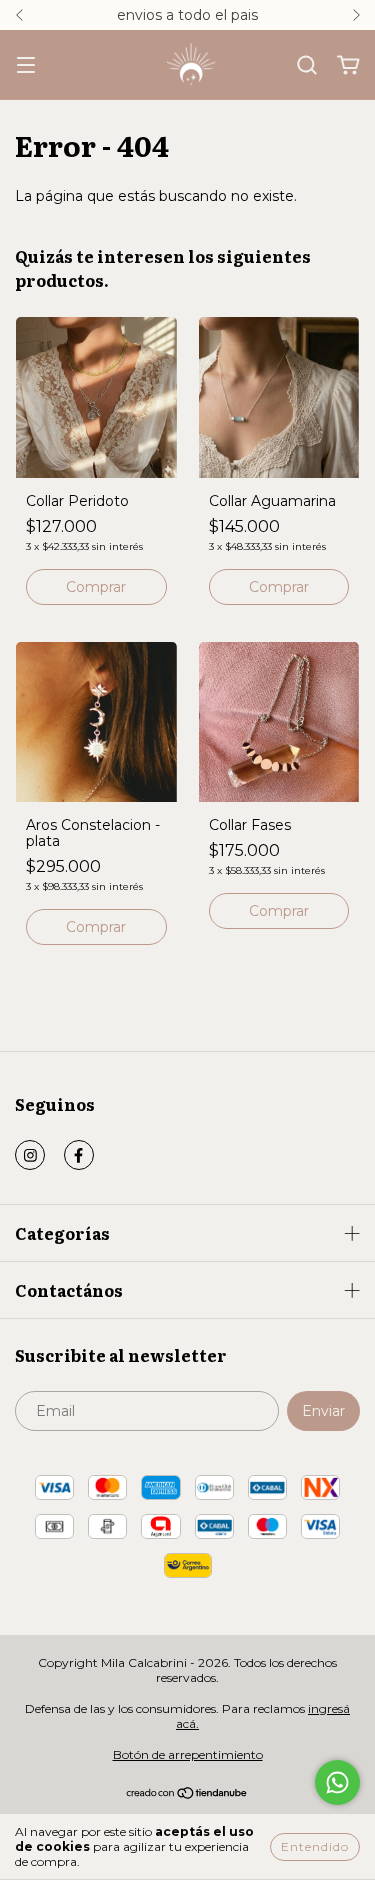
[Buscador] (307, 66)
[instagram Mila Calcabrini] (30, 1155)
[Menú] (26, 66)
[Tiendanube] (187, 1795)
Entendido (315, 1846)
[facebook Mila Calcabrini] (79, 1155)
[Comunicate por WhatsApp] (337, 1782)
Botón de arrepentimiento (188, 1754)
